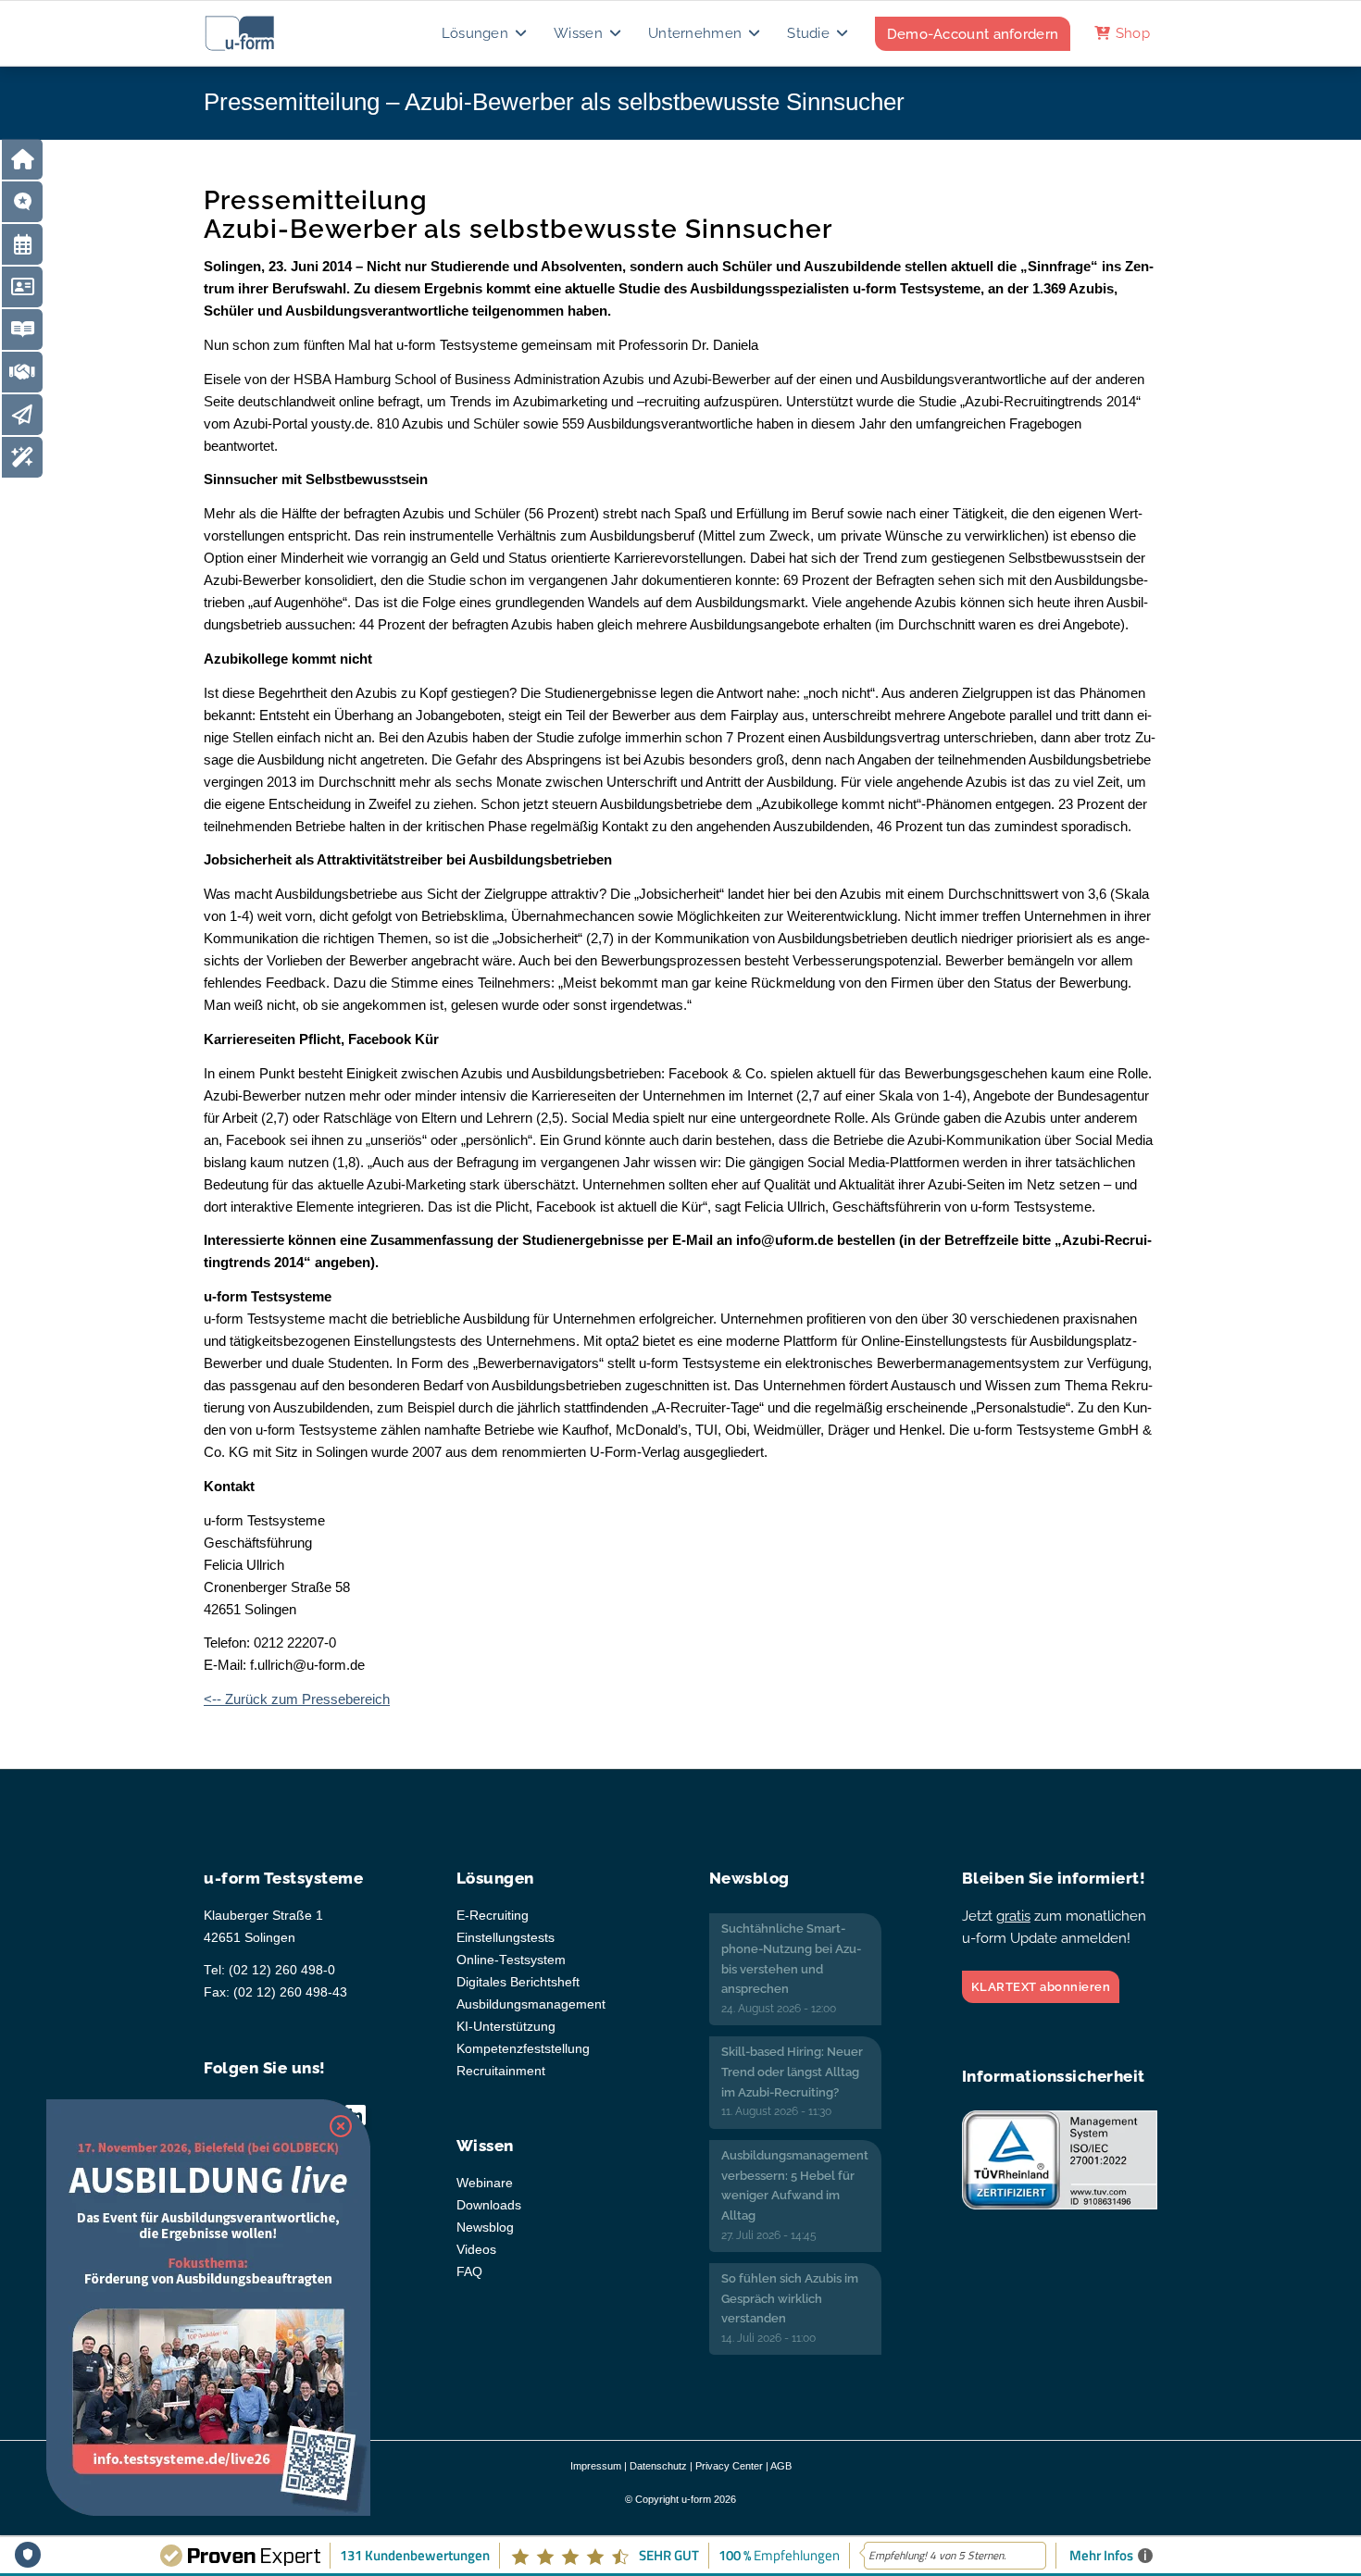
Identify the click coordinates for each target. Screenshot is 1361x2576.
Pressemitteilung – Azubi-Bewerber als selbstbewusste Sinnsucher (554, 102)
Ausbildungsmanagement (531, 2004)
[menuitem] (486, 33)
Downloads (489, 2205)
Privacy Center (729, 2466)
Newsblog (485, 2228)
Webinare (485, 2183)
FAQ (469, 2272)
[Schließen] (341, 2126)
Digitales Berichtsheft (518, 1982)
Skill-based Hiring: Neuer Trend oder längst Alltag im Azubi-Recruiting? (792, 2072)
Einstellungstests (506, 1938)
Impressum (596, 2466)
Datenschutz (658, 2466)
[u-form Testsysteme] (257, 33)
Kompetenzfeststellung (523, 2049)
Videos (476, 2250)
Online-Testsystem (511, 1960)
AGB (781, 2466)
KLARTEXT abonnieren (1041, 1987)
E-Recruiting (493, 1916)
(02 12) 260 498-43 (290, 1992)
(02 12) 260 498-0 (282, 1970)
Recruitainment (501, 2071)
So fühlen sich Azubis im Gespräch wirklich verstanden (790, 2298)
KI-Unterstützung (506, 2027)
